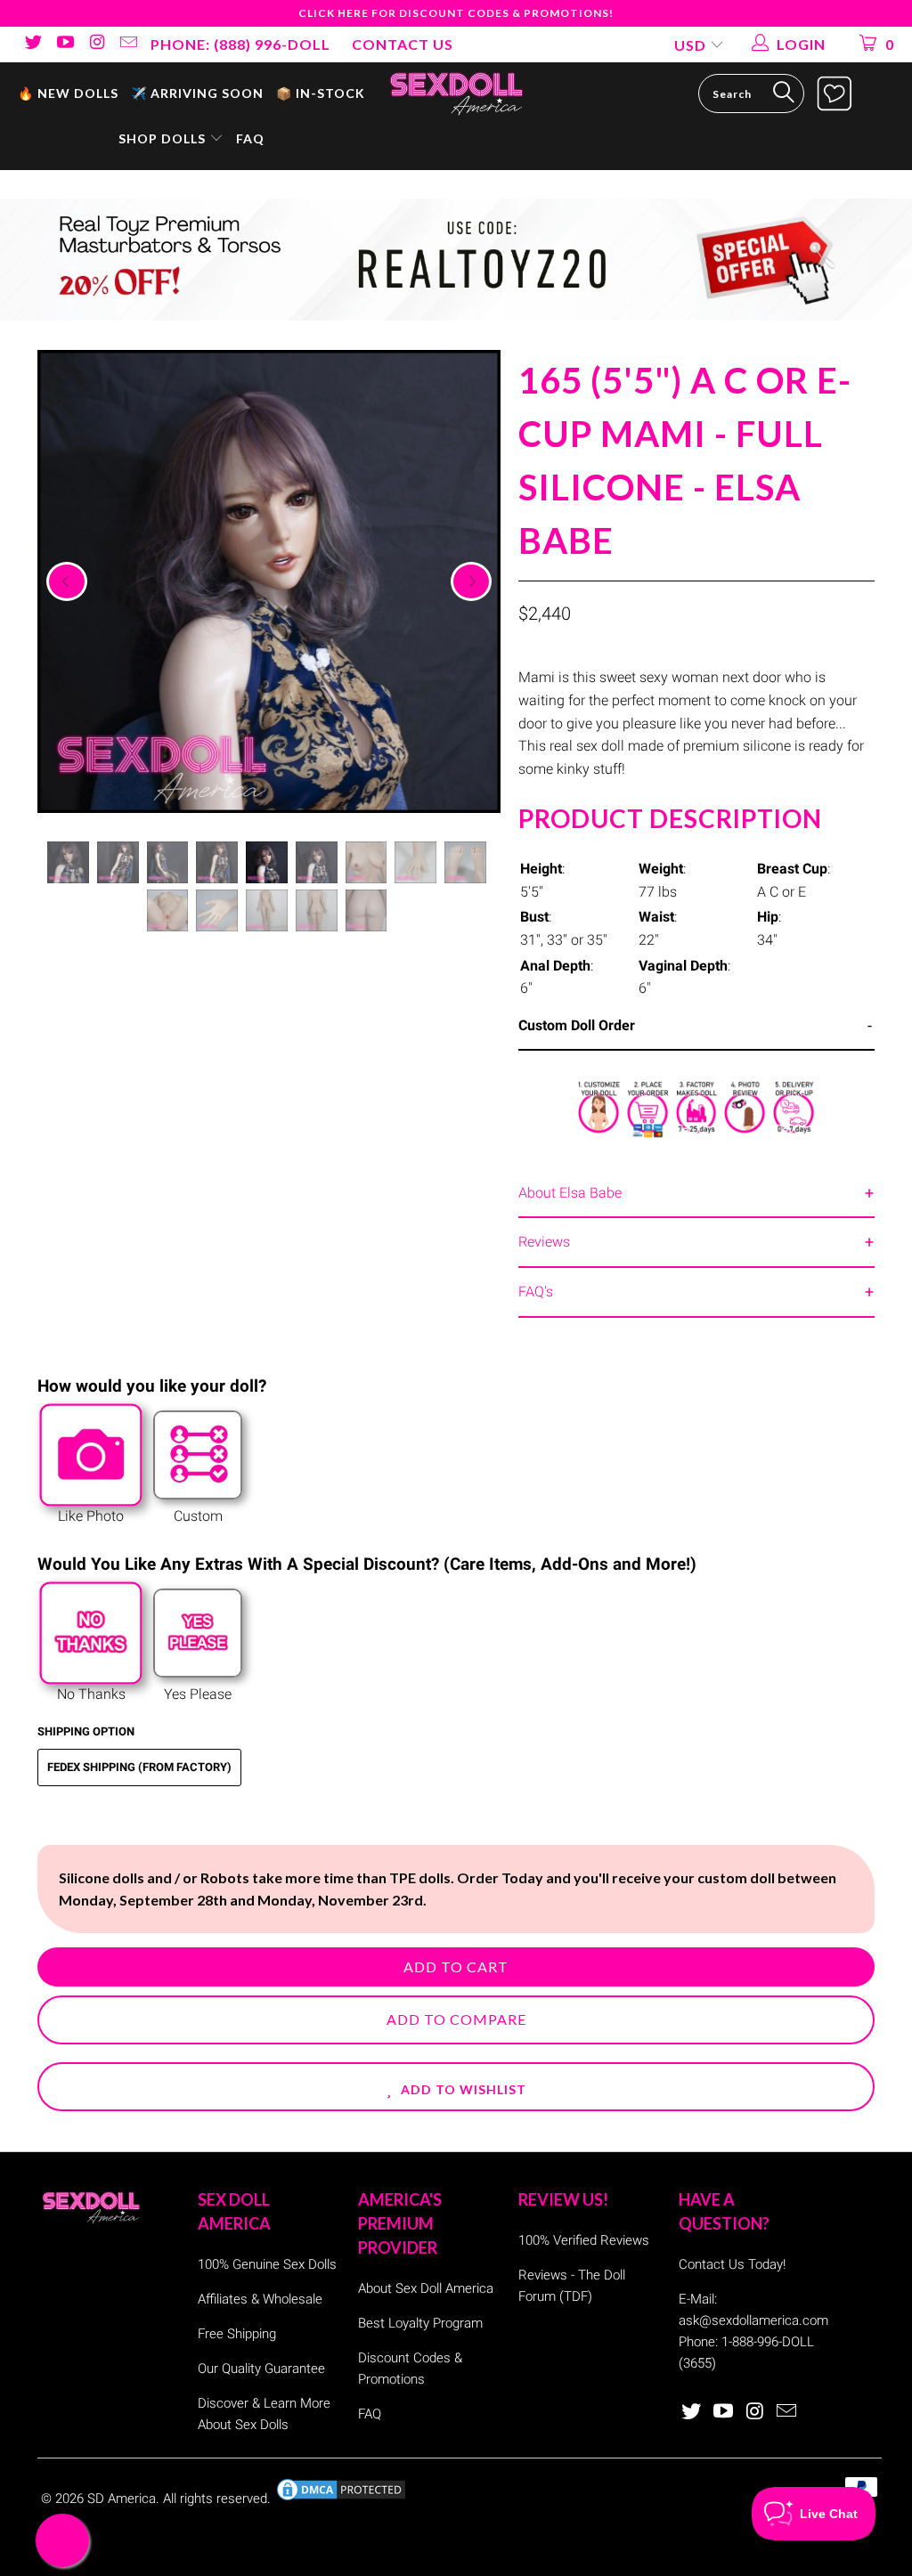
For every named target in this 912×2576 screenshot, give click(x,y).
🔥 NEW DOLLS (68, 93)
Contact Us (403, 44)
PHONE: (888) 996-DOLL (240, 44)
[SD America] (456, 92)
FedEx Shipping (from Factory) (139, 1767)
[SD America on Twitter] (32, 44)
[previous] (67, 581)
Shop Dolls (164, 138)
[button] (456, 2087)
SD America (122, 2499)
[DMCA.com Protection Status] (341, 2499)
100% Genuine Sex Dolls (267, 2264)
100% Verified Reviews (584, 2240)
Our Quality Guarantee (261, 2369)
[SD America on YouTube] (64, 44)
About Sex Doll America (426, 2288)
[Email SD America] (128, 44)
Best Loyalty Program (420, 2323)
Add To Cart (456, 1967)
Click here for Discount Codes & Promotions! (456, 13)
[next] (471, 581)
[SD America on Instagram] (96, 44)
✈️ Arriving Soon (197, 93)
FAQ (250, 138)
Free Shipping (237, 2334)
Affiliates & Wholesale (260, 2299)
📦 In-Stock (321, 93)
